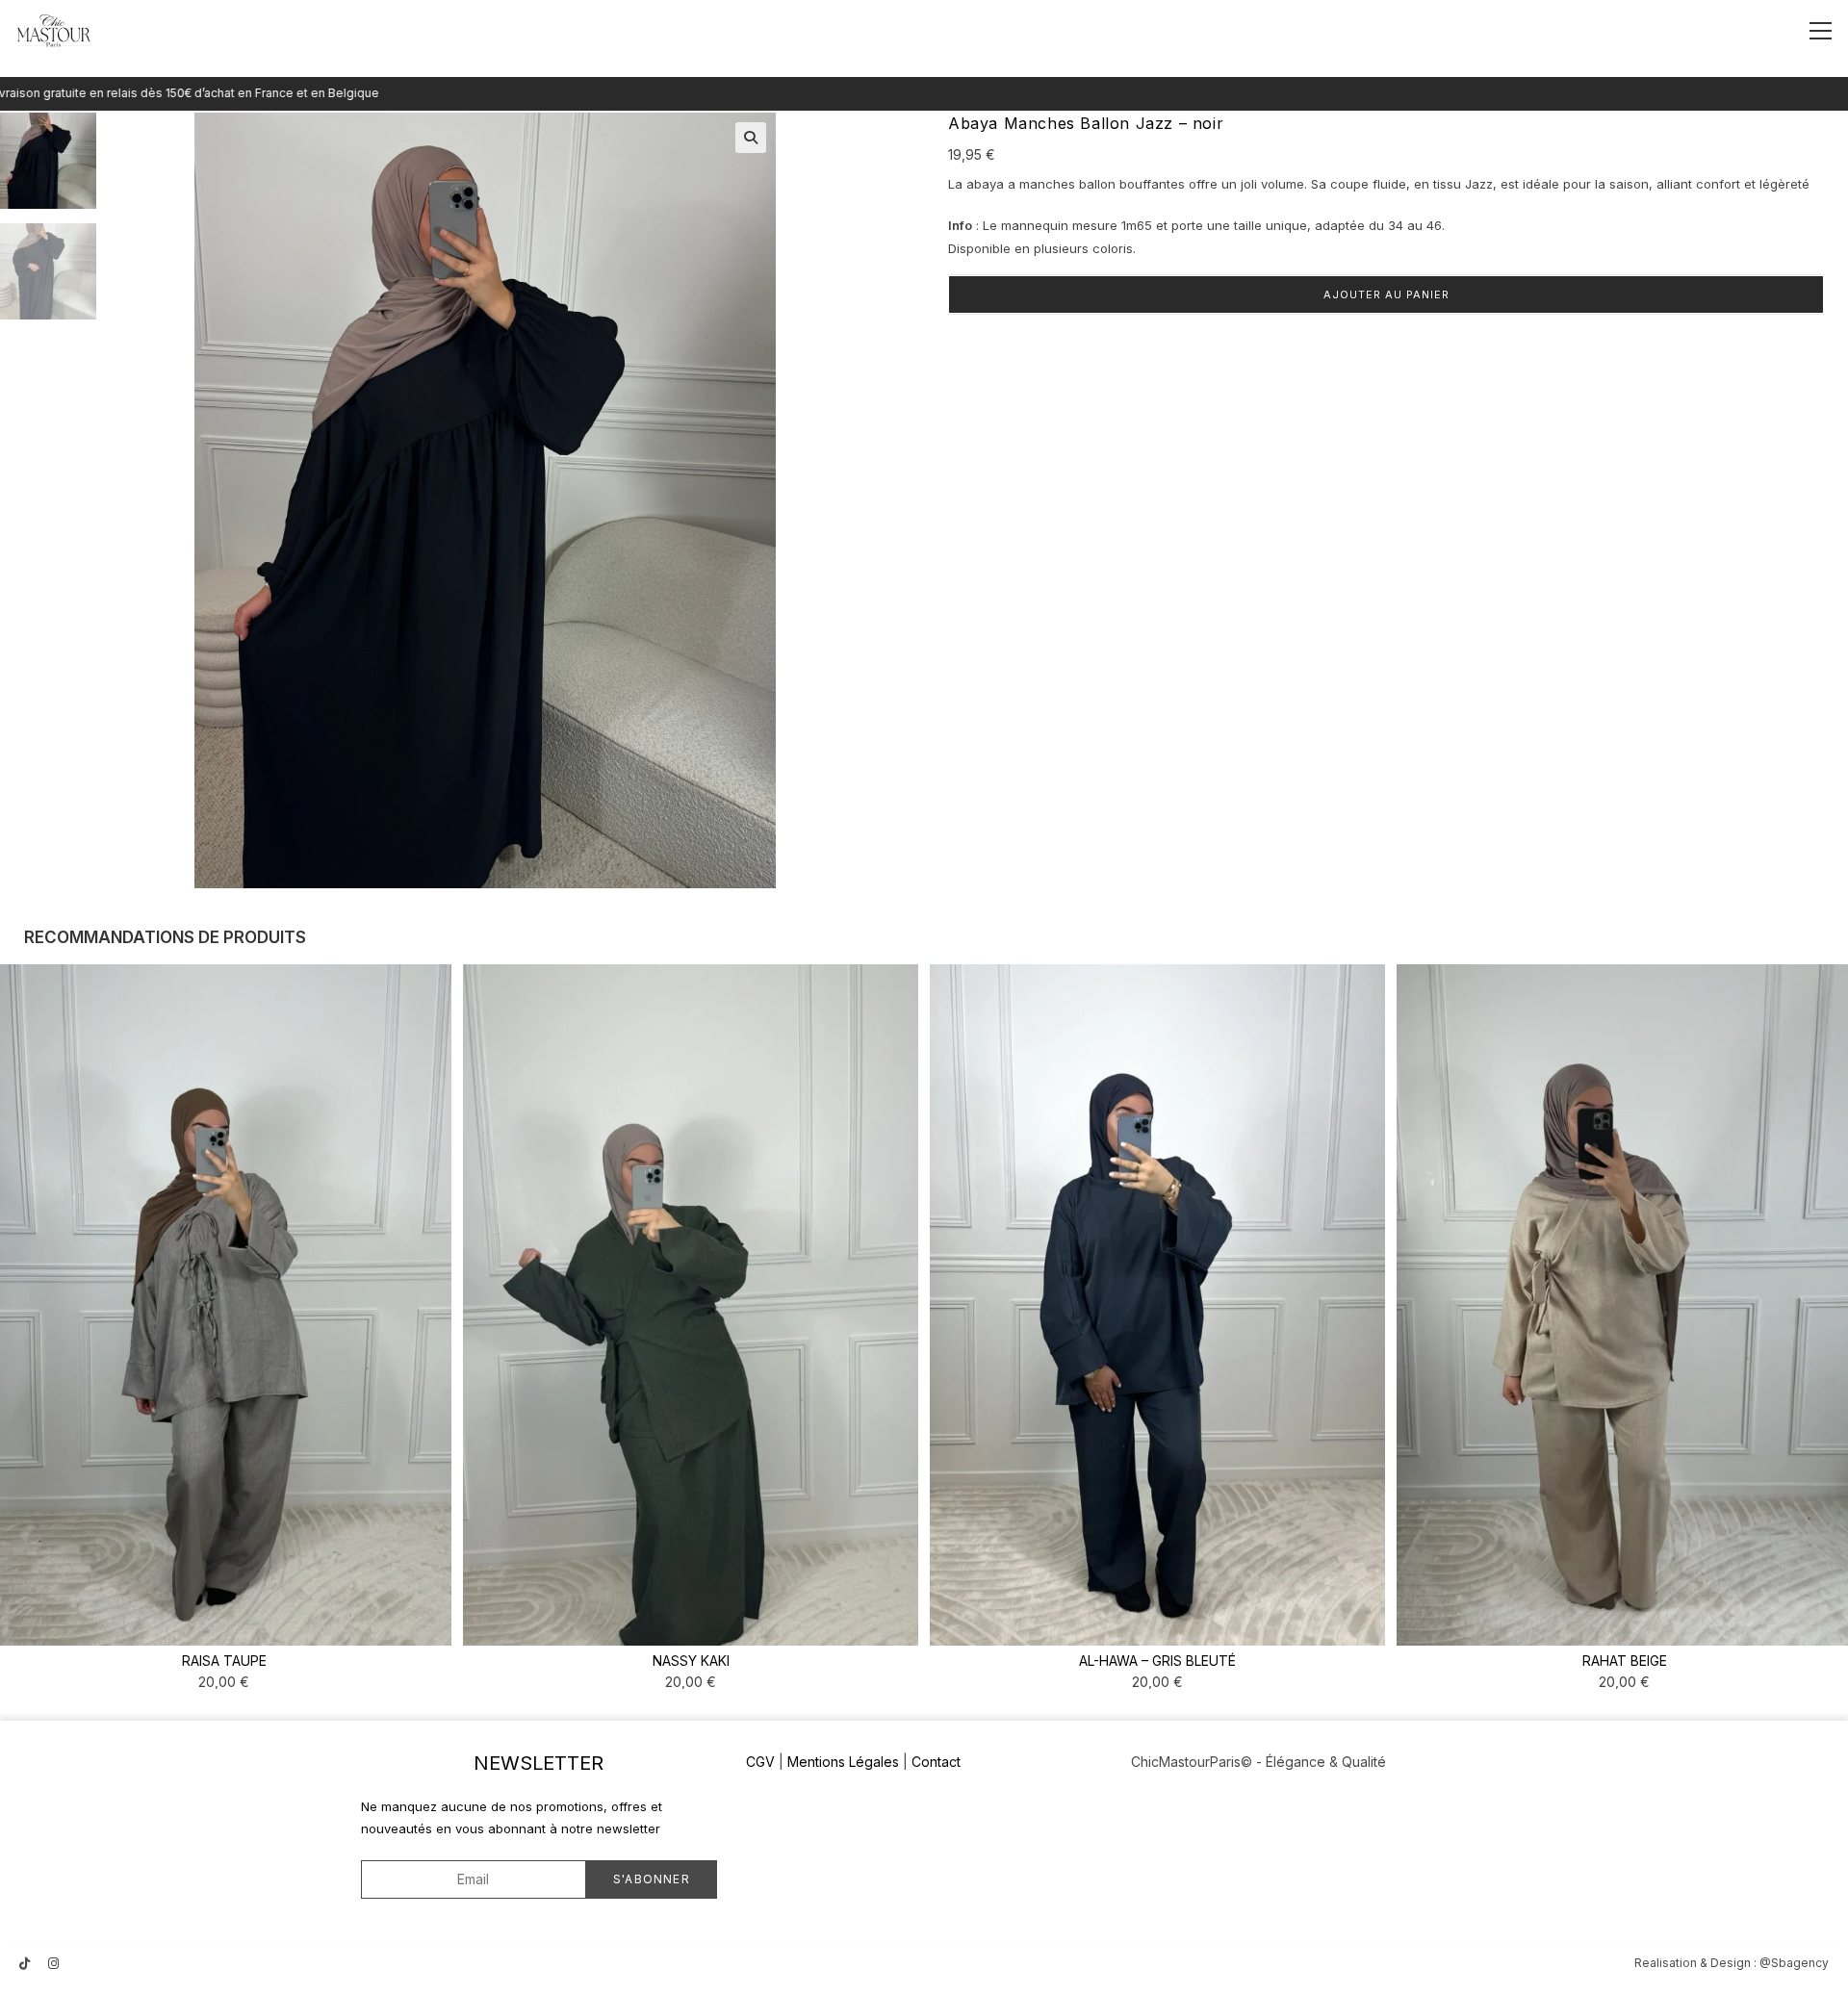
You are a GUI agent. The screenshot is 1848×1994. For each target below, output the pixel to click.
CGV (760, 1762)
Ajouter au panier (1386, 294)
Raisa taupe (224, 1661)
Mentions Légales (843, 1762)
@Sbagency (1794, 1963)
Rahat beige (1625, 1661)
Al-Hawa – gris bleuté (1157, 1661)
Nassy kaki (691, 1661)
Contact (936, 1762)
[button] (751, 138)
